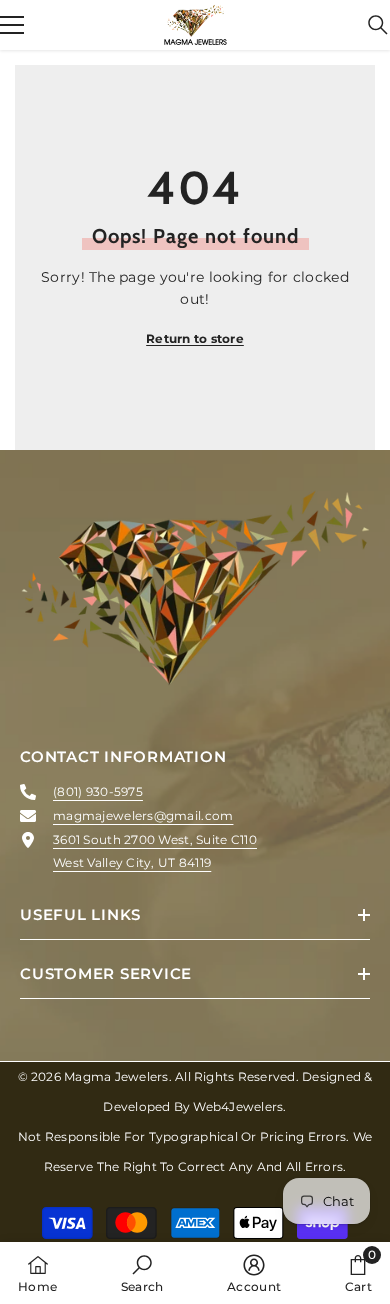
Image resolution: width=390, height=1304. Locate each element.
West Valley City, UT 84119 (132, 862)
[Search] (378, 25)
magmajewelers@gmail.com (143, 815)
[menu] (12, 25)
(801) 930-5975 (98, 791)
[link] (142, 1273)
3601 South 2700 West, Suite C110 (155, 839)
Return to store (195, 338)
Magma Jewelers (116, 1076)
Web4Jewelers (238, 1106)
